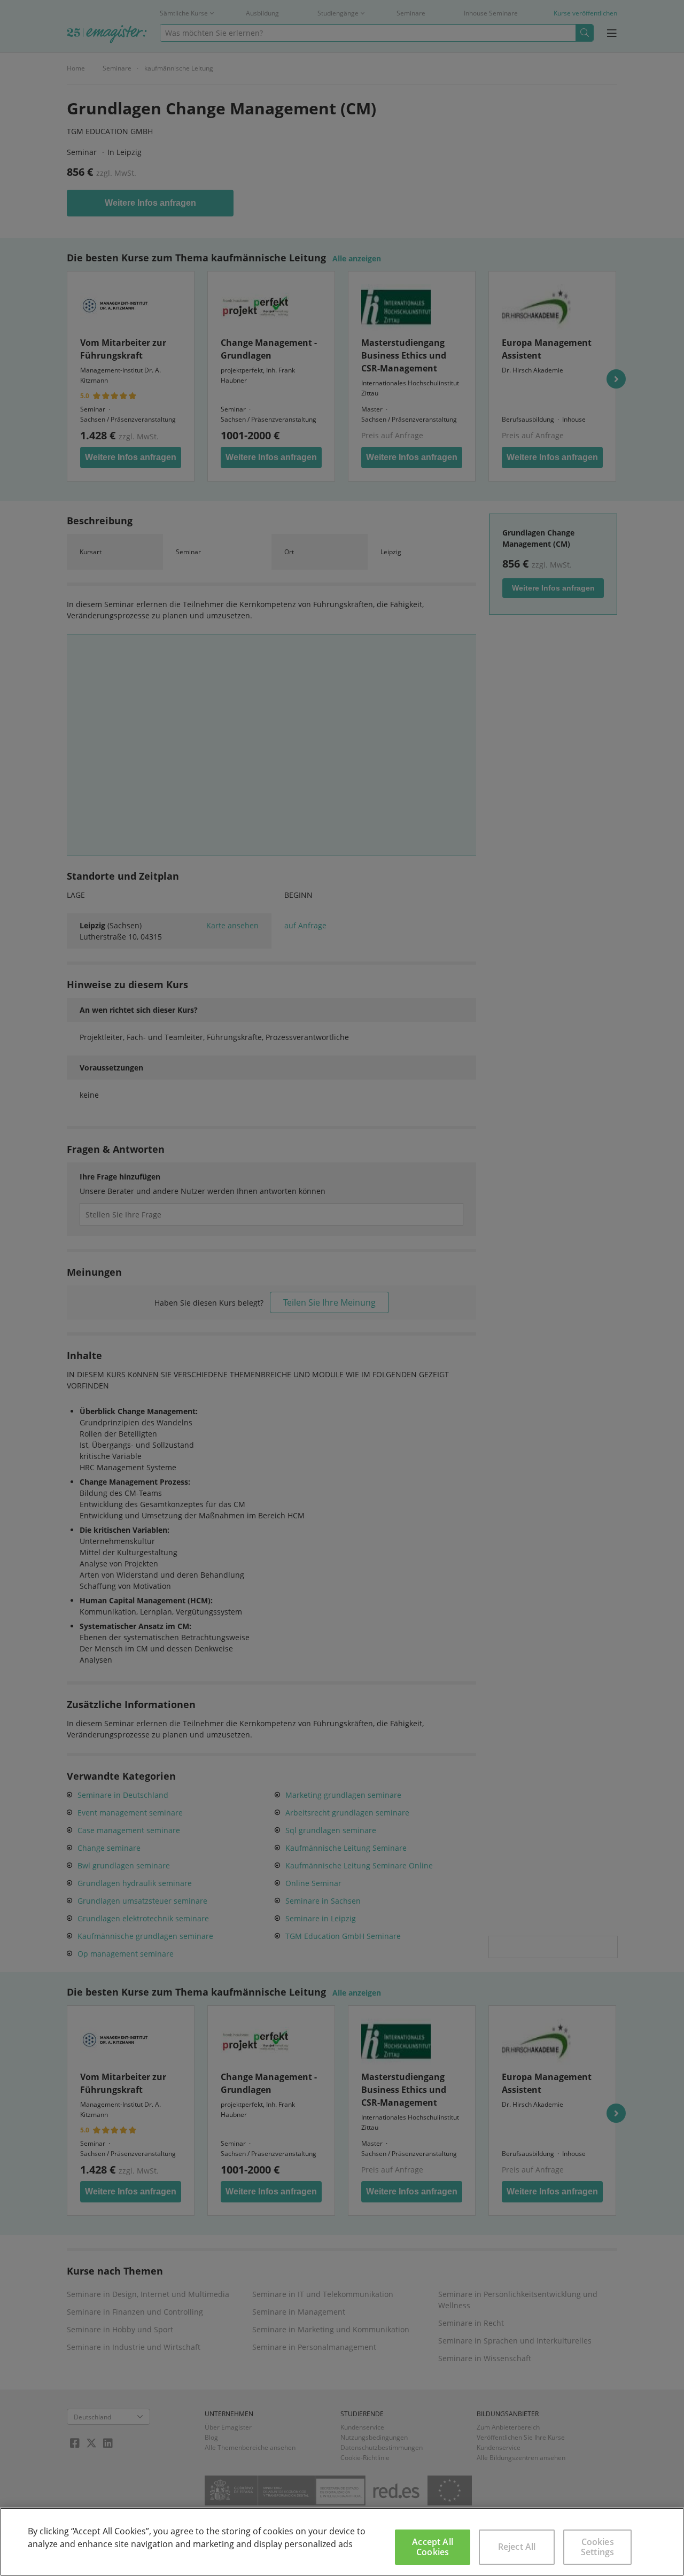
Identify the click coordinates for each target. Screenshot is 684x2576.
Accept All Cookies (433, 2547)
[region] (342, 2542)
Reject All (517, 2547)
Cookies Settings (597, 2547)
